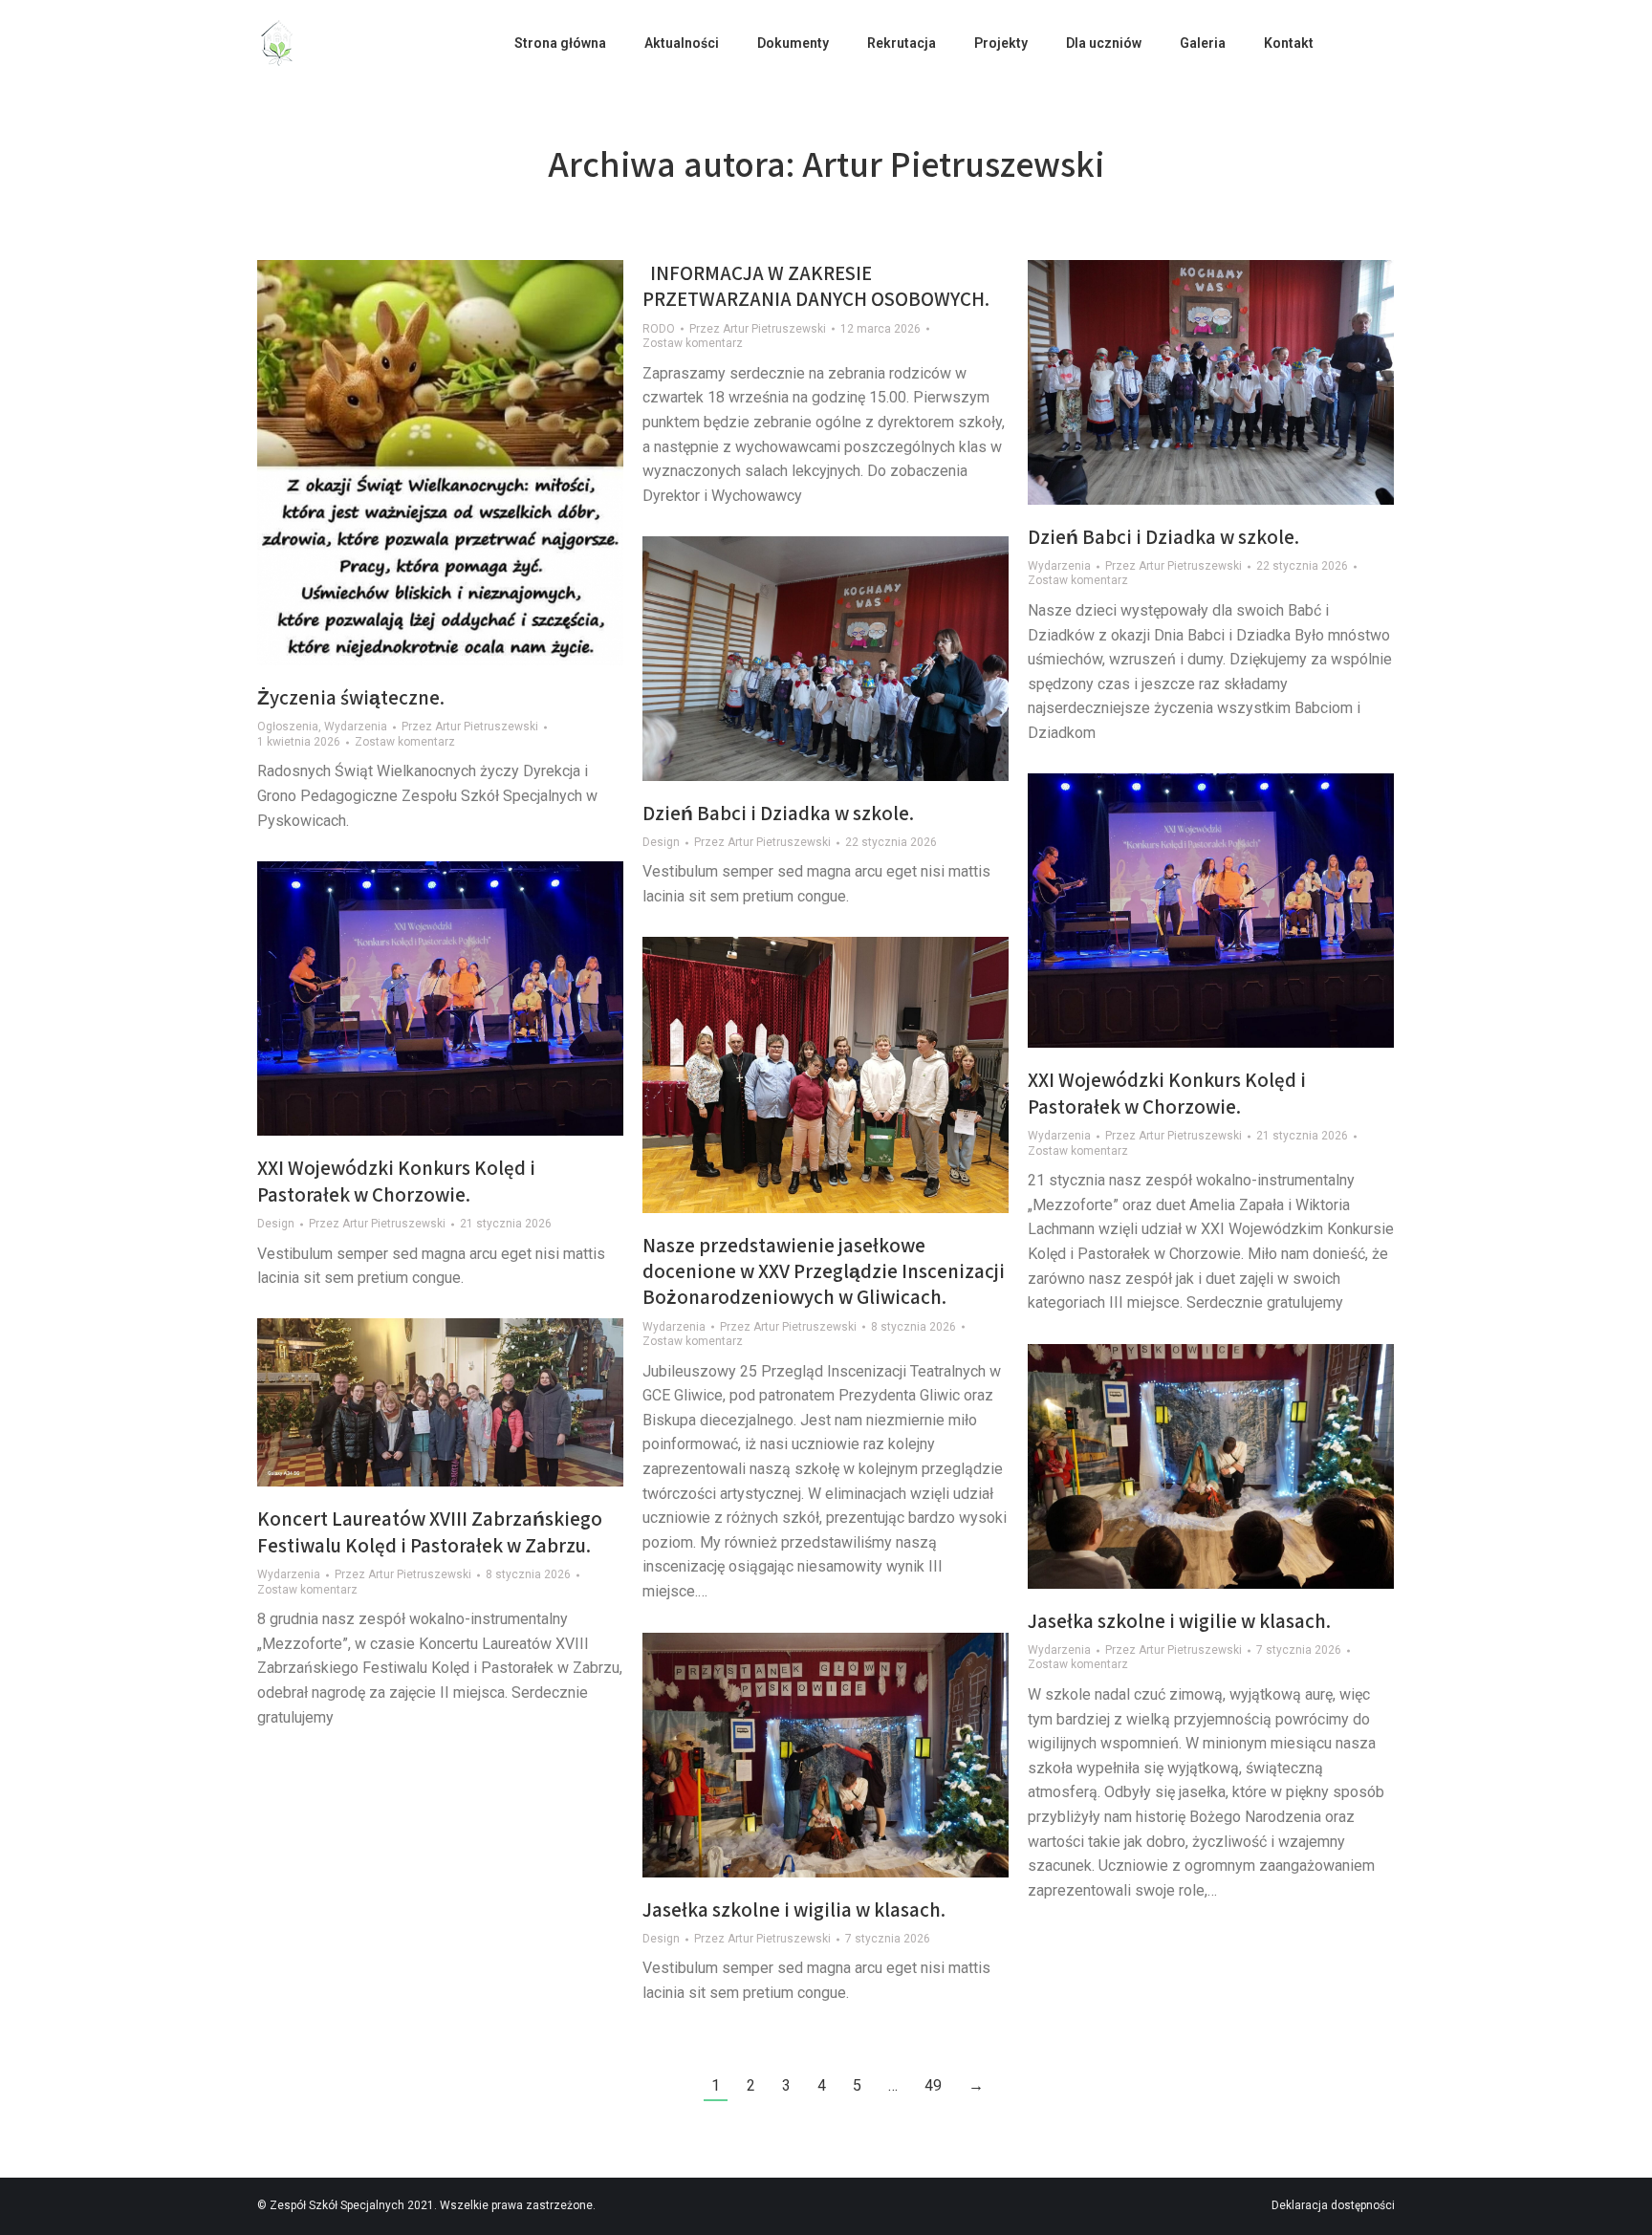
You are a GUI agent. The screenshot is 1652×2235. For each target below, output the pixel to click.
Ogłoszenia (288, 727)
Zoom (800, 659)
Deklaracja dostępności (1333, 2205)
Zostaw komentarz (405, 742)
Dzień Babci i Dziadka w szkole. (1163, 537)
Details (852, 659)
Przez (470, 727)
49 (933, 2085)
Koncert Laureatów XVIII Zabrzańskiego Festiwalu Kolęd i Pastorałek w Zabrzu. (430, 1531)
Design (661, 842)
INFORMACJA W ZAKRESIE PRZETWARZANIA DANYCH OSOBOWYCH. (816, 286)
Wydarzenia (356, 727)
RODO (659, 329)
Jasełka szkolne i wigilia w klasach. (794, 1910)
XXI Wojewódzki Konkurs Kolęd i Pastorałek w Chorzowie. (1167, 1093)
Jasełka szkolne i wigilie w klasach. (1179, 1621)
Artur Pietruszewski (953, 163)
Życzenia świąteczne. (351, 697)
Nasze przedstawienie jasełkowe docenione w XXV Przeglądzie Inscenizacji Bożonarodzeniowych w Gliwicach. (824, 1271)
